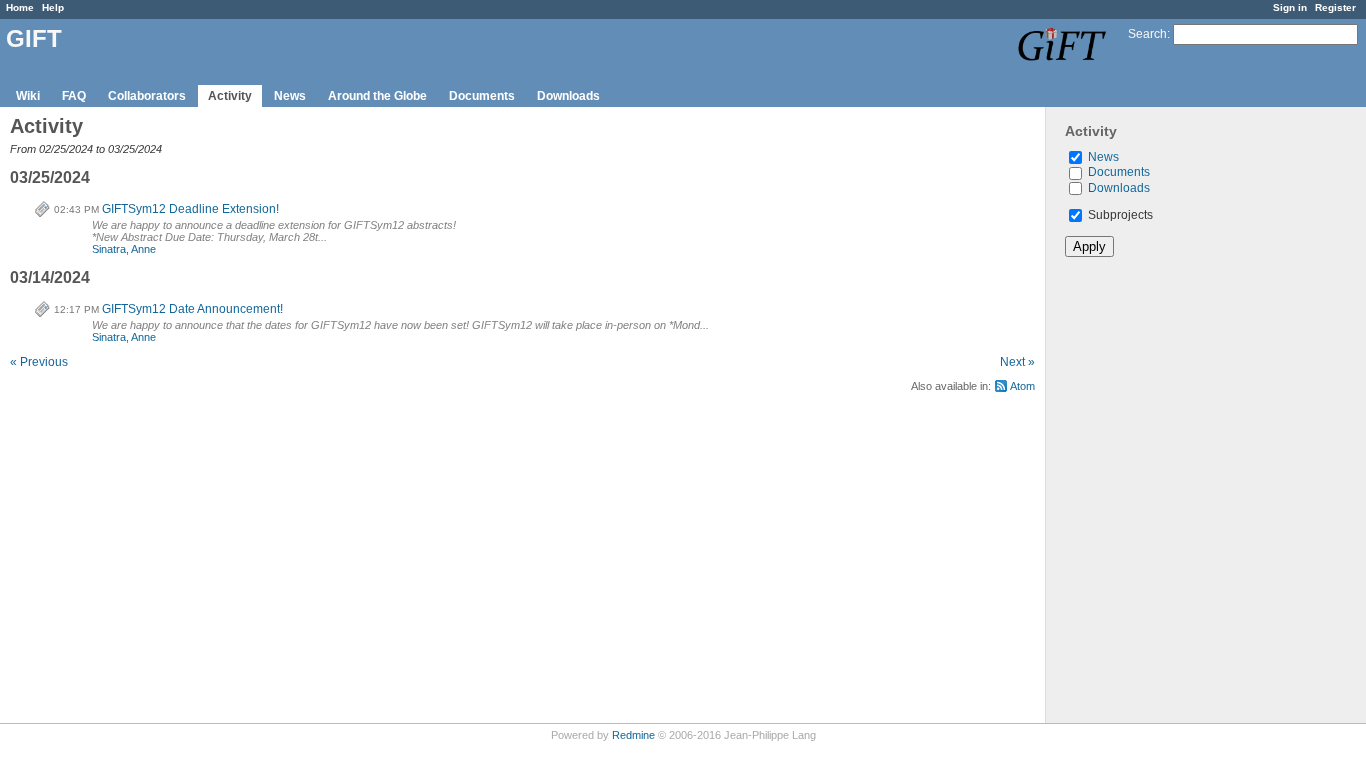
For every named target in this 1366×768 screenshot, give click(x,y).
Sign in (1290, 7)
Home (20, 7)
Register (1335, 7)
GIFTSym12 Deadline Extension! (190, 209)
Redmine (633, 735)
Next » (1017, 362)
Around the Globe (377, 96)
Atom (1022, 386)
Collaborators (147, 96)
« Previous (39, 362)
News (290, 96)
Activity (230, 96)
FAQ (74, 96)
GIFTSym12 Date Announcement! (192, 309)
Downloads (568, 96)
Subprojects (1119, 215)
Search (1147, 34)
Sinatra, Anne (124, 249)
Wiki (28, 96)
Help (53, 7)
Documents (482, 96)
